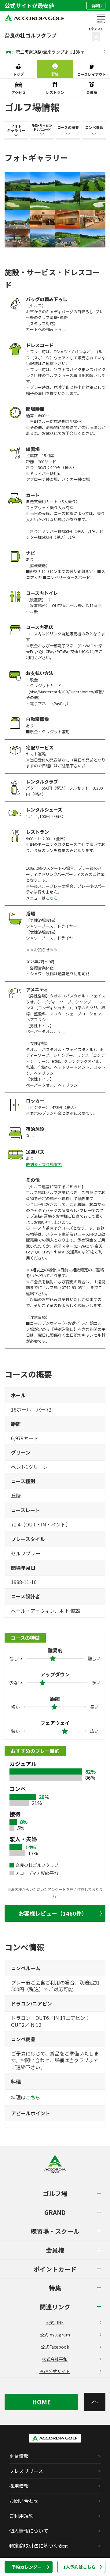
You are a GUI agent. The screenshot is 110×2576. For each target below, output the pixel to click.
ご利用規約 (21, 2516)
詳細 (96, 6)
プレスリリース (26, 2471)
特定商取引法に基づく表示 (38, 2546)
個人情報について (29, 2531)
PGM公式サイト (55, 2371)
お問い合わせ (24, 2501)
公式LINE (55, 2322)
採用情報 (19, 2486)
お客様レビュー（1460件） (53, 1913)
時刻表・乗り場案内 (44, 1164)
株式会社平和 (55, 2359)
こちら (52, 898)
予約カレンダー (27, 2567)
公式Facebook (55, 2347)
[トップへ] (95, 2402)
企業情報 (19, 2456)
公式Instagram (55, 2335)
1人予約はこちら (79, 2567)
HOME (41, 2402)
